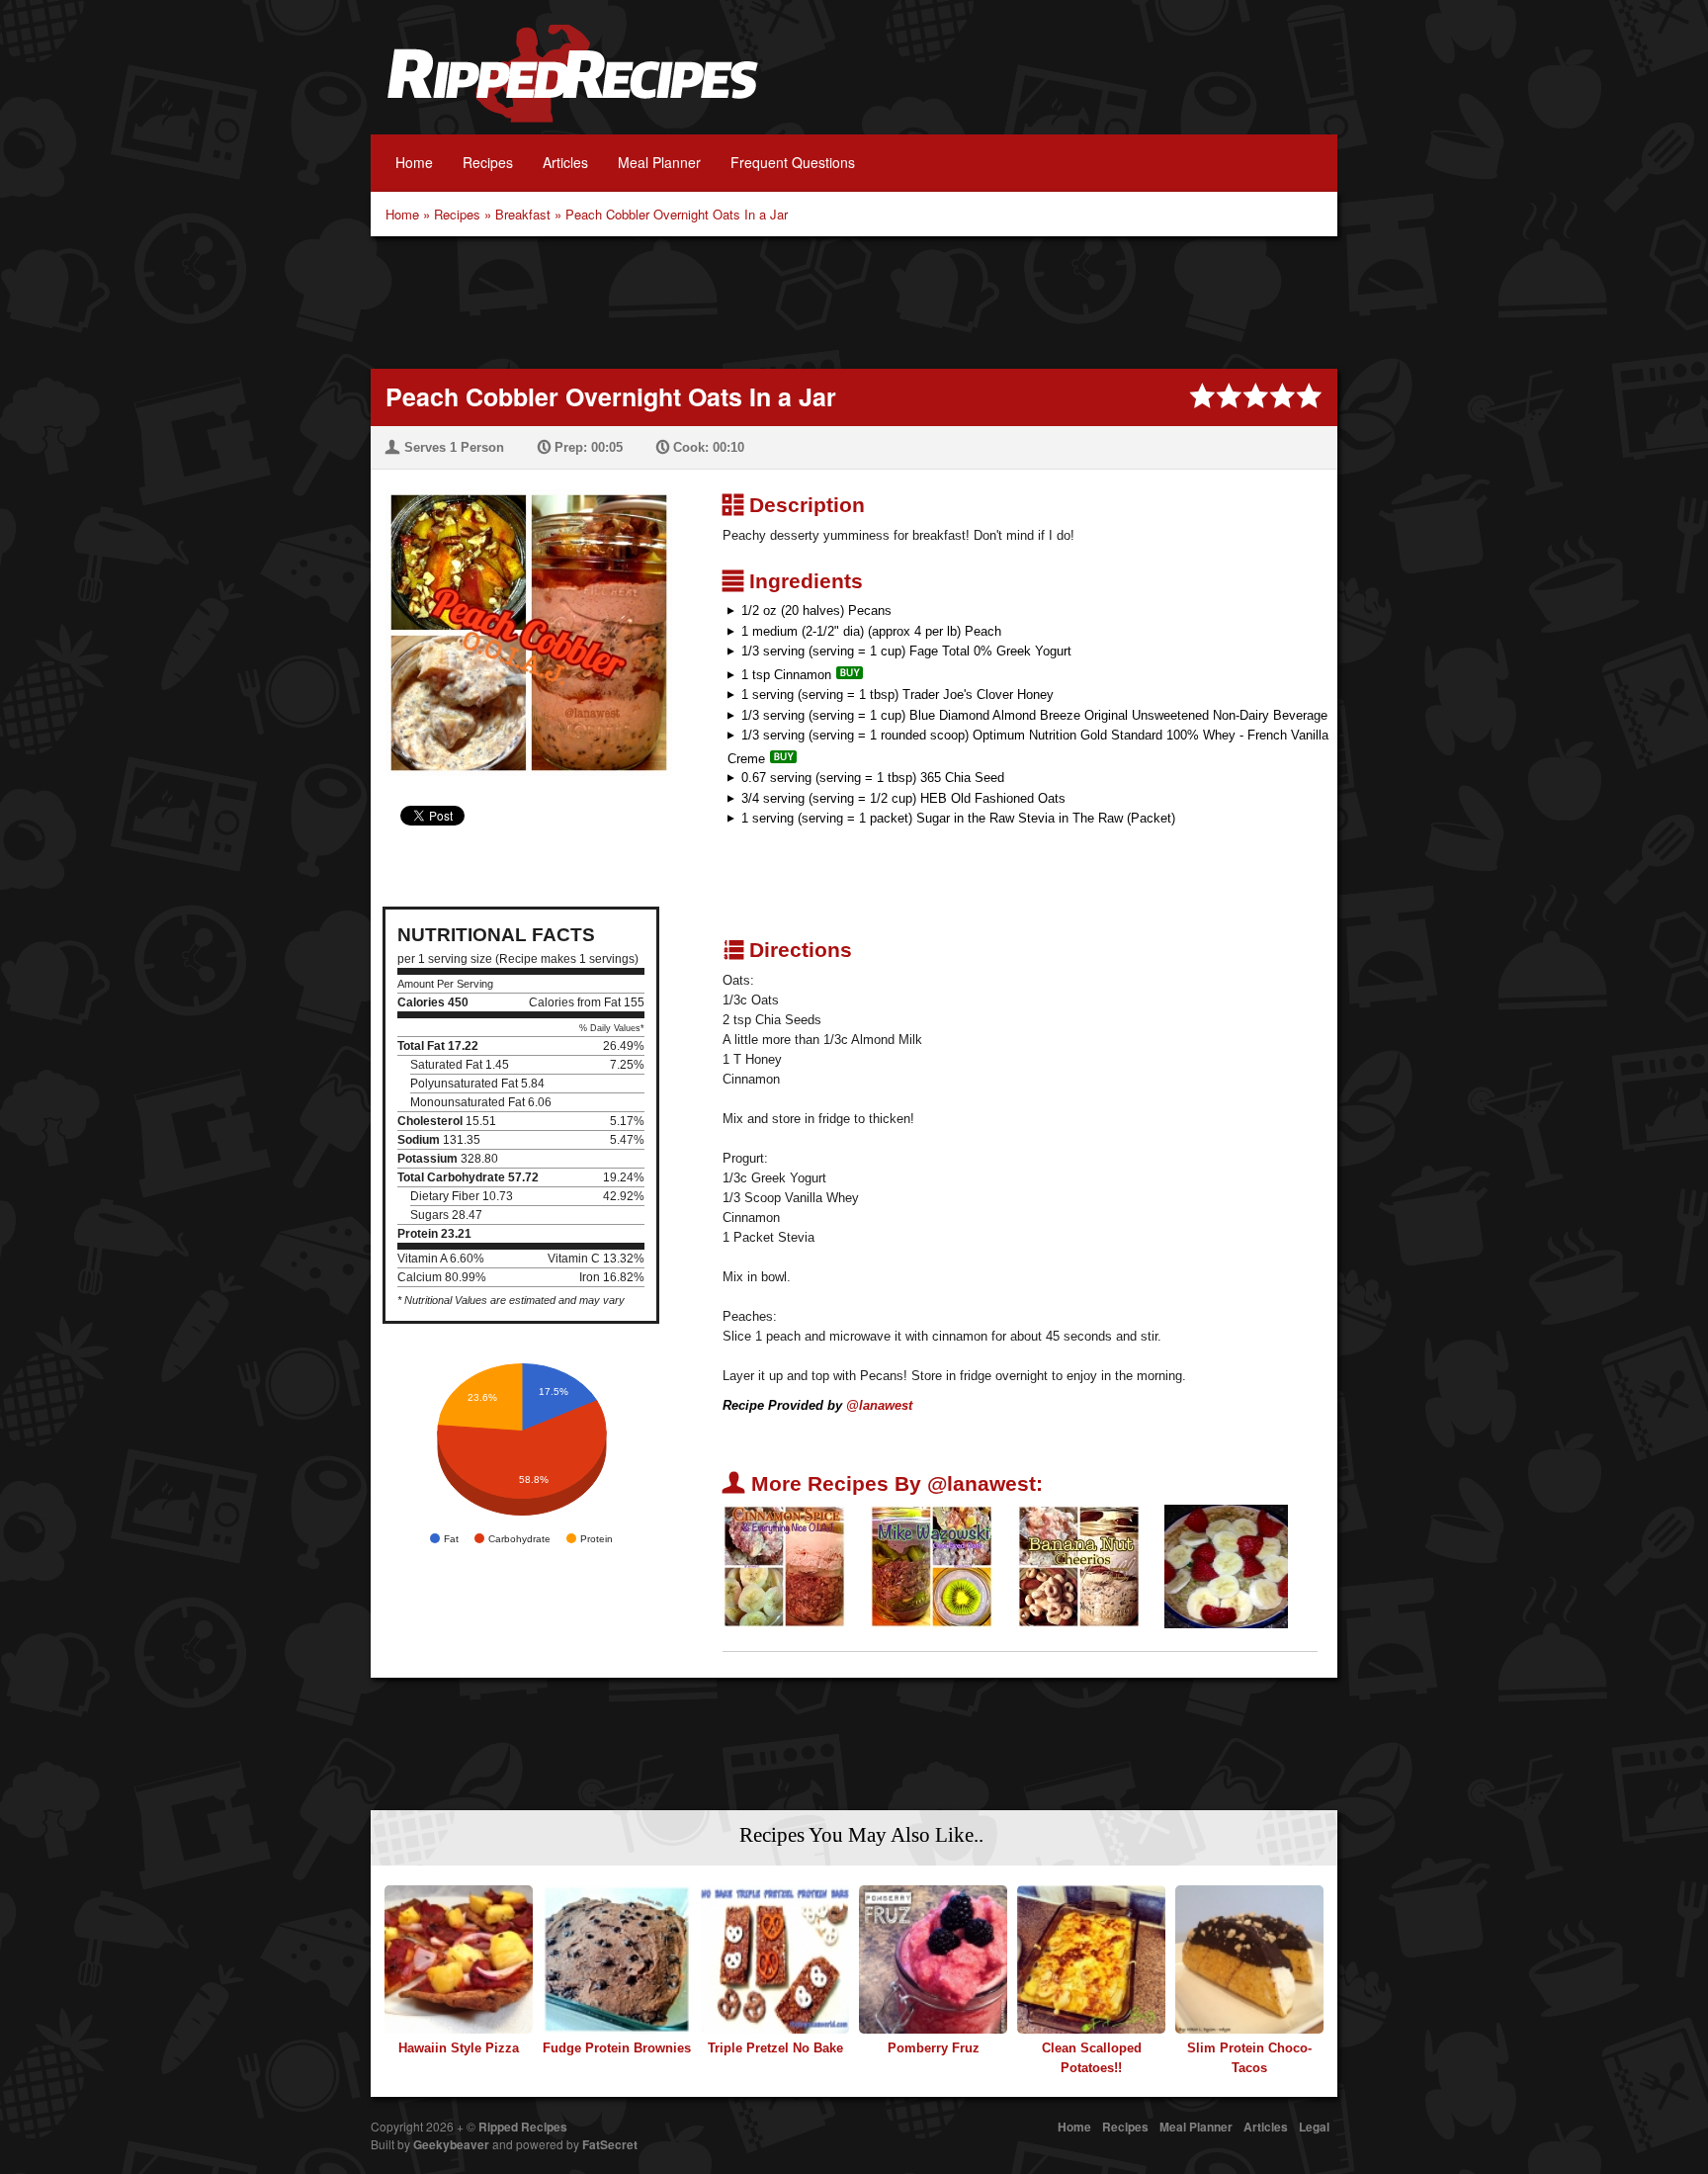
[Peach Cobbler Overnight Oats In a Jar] (521, 620)
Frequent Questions (793, 162)
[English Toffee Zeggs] (1226, 1565)
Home (414, 162)
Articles (565, 162)
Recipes (488, 162)
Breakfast (523, 214)
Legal (1314, 2127)
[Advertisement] (854, 301)
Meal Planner (659, 162)
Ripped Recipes (572, 84)
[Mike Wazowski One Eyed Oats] (932, 1565)
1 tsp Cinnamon (786, 675)
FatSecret (610, 2144)
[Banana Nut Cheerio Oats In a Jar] (1079, 1565)
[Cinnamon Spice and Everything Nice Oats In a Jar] (784, 1565)
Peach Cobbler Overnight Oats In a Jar (677, 214)
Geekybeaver (451, 2144)
